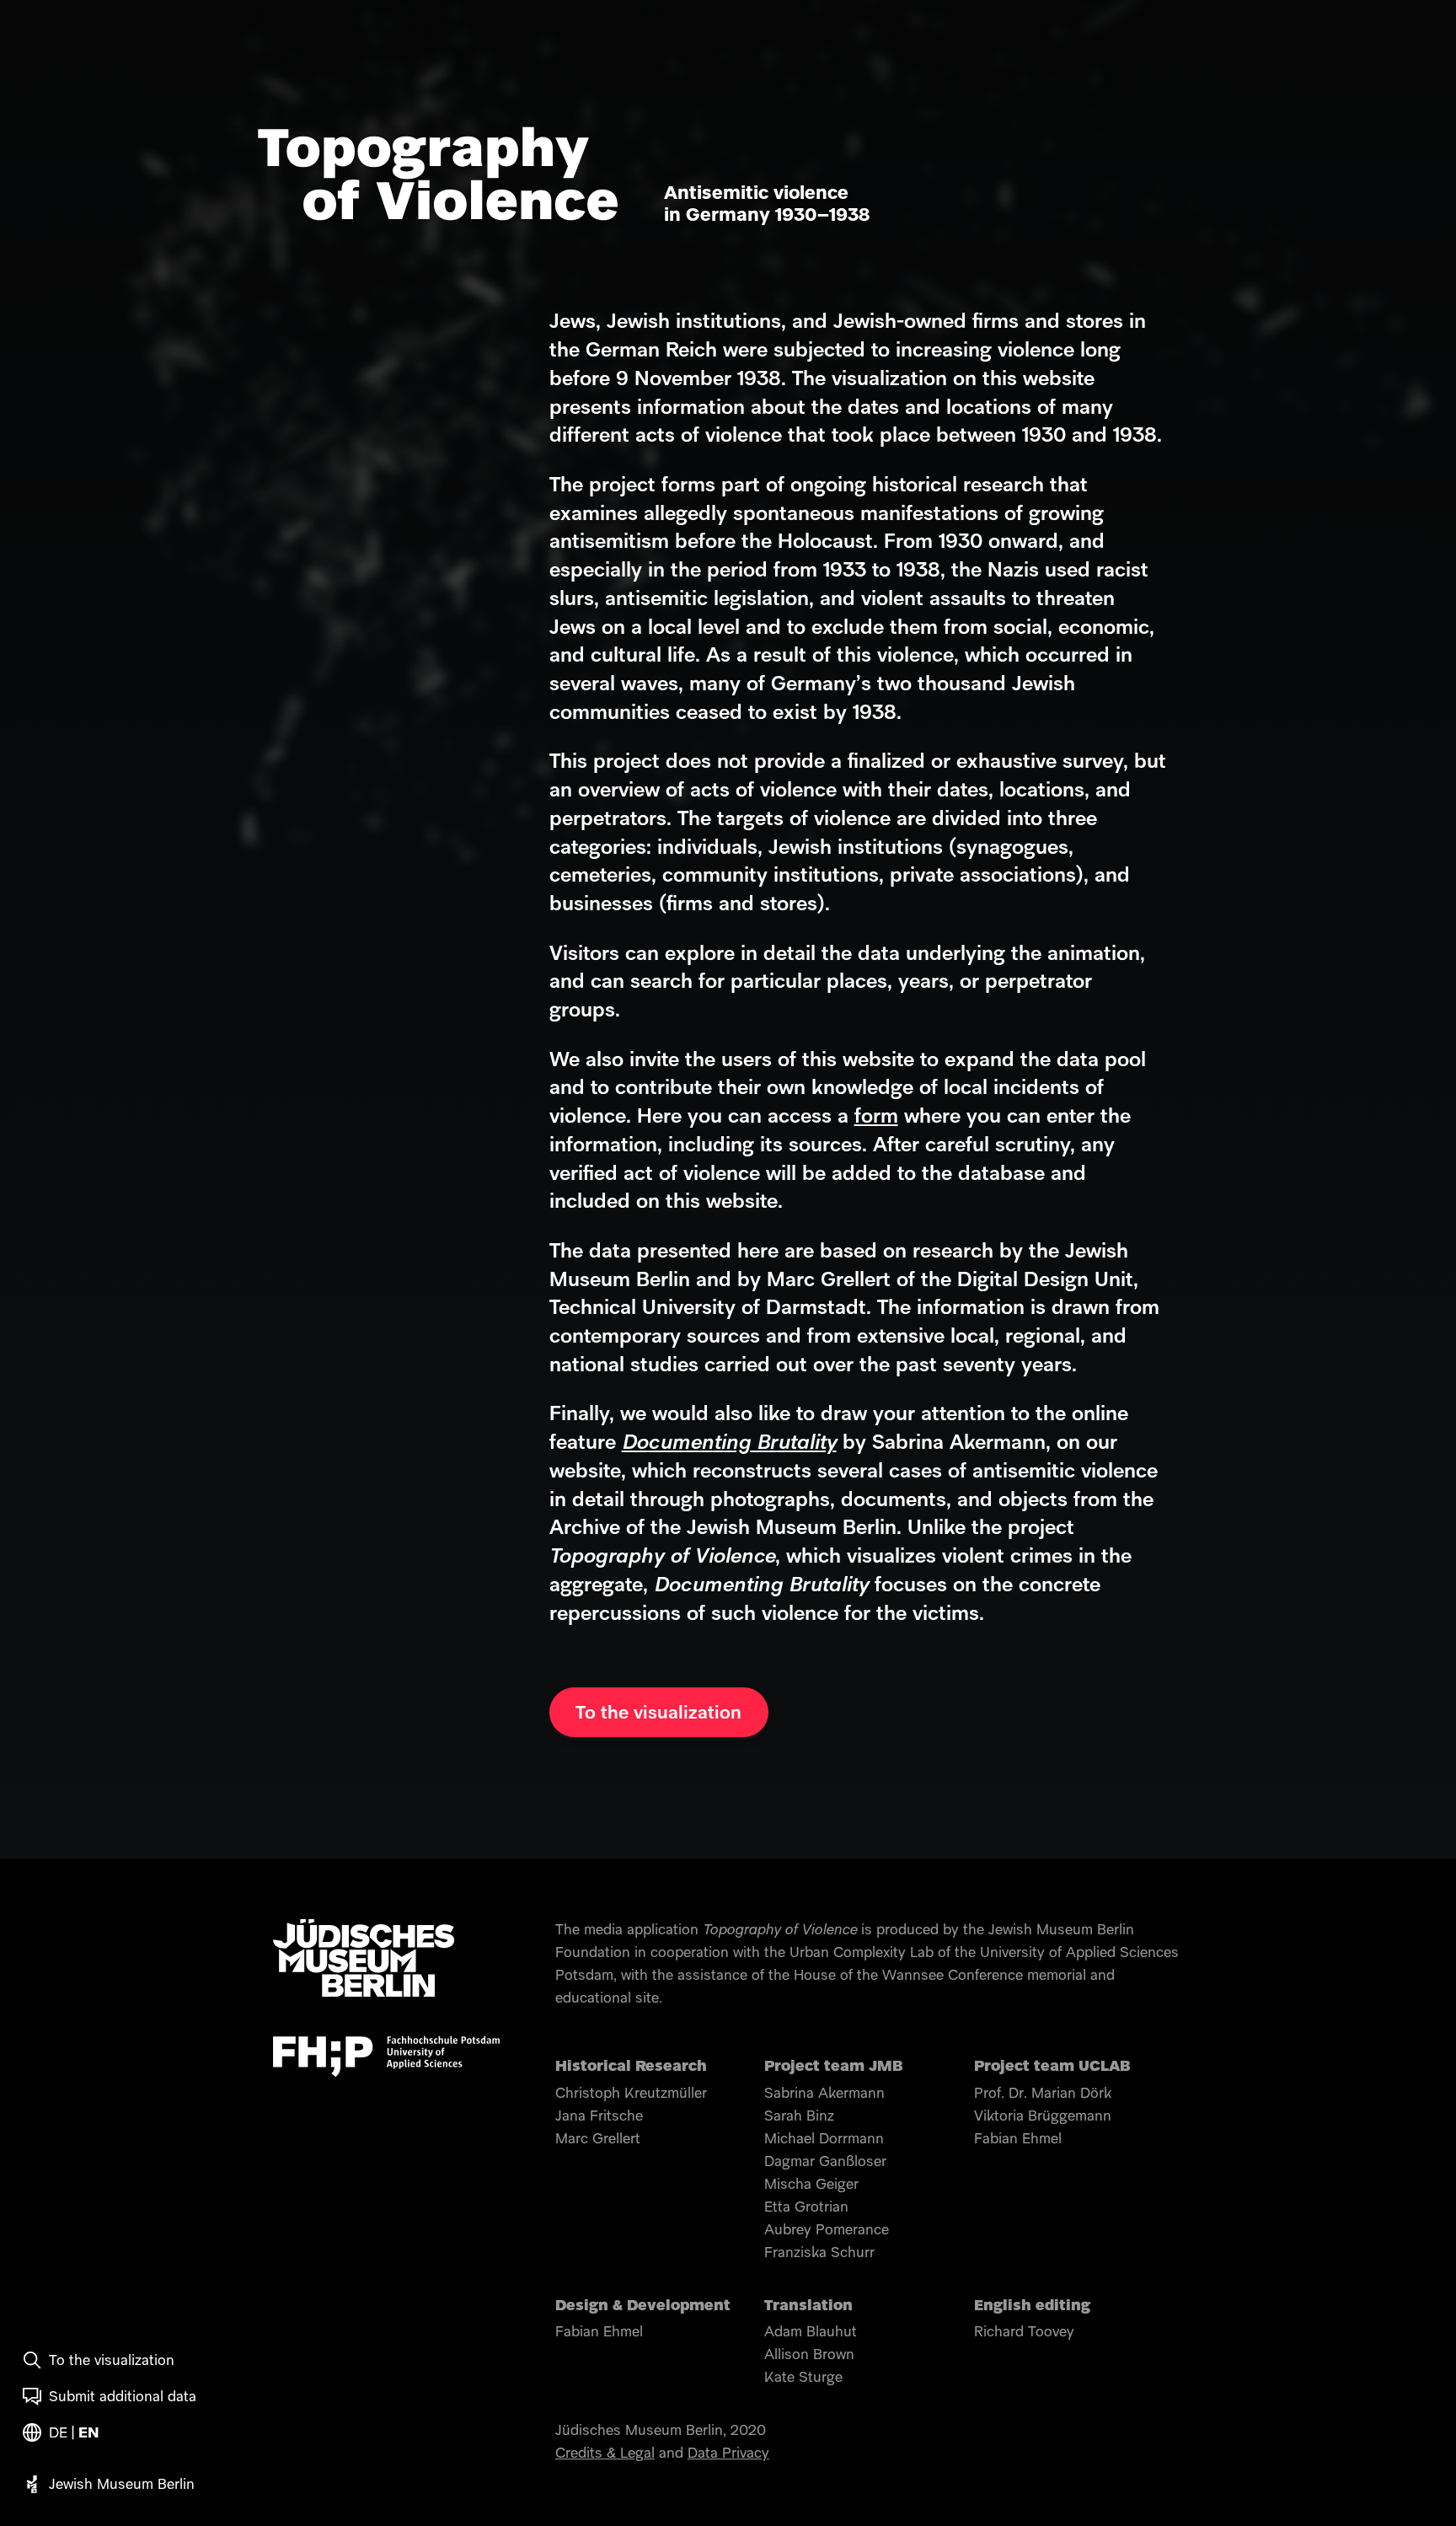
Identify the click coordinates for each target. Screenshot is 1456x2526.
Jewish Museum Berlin (122, 2485)
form (876, 1117)
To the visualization (112, 2361)
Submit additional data (123, 2397)
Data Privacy (728, 2454)
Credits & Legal (605, 2454)
